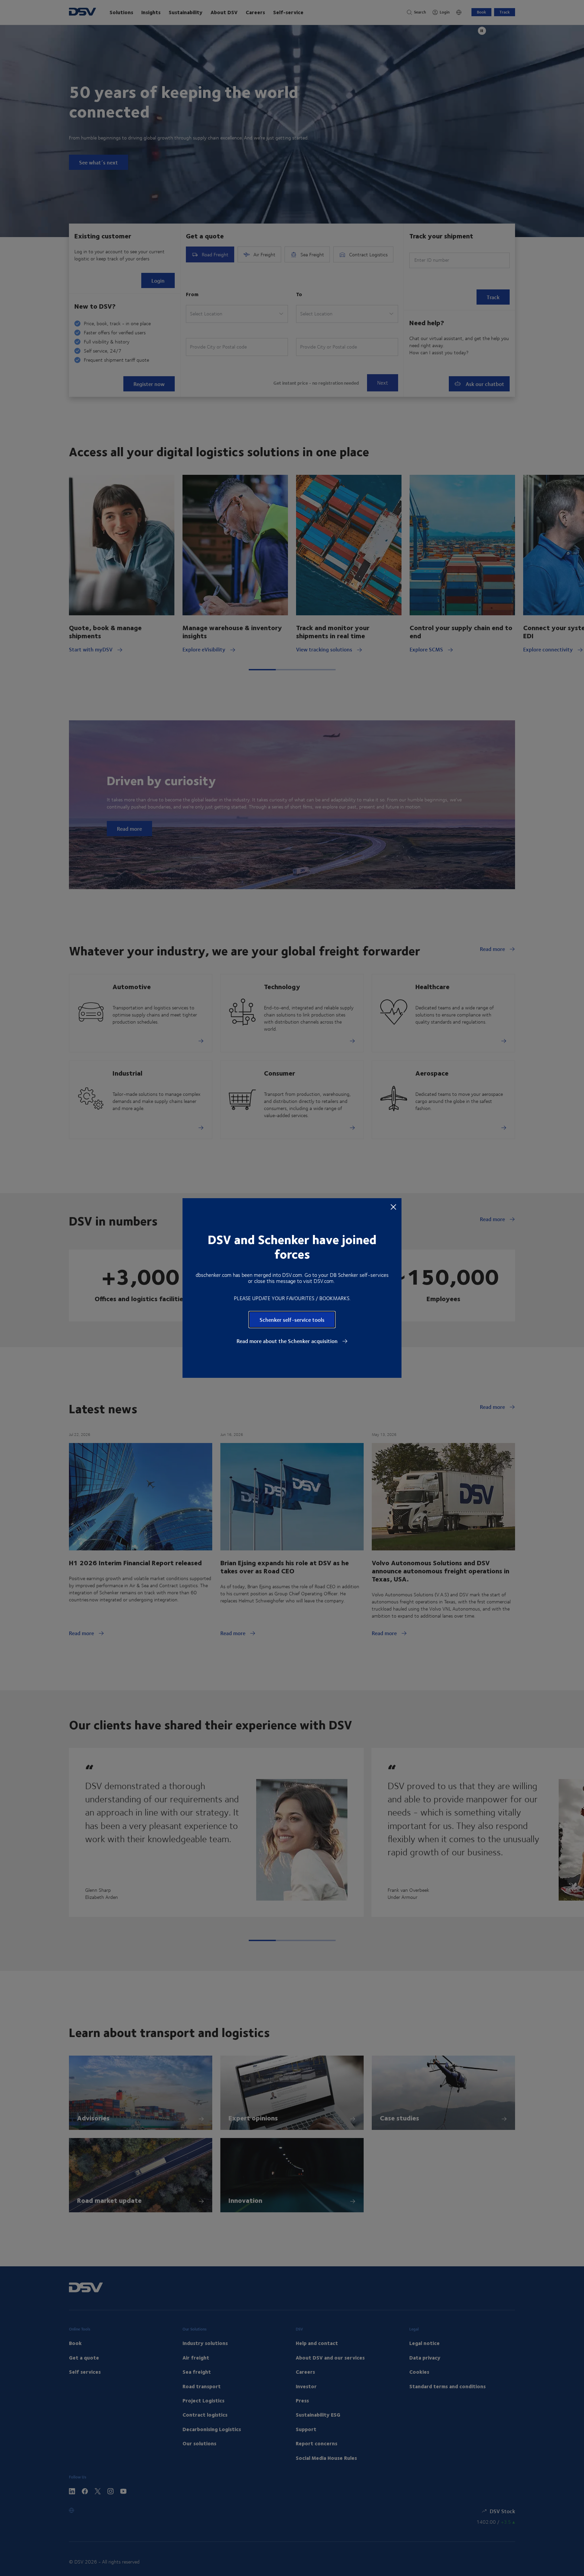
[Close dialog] (393, 1207)
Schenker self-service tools (292, 1320)
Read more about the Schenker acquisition (288, 1341)
